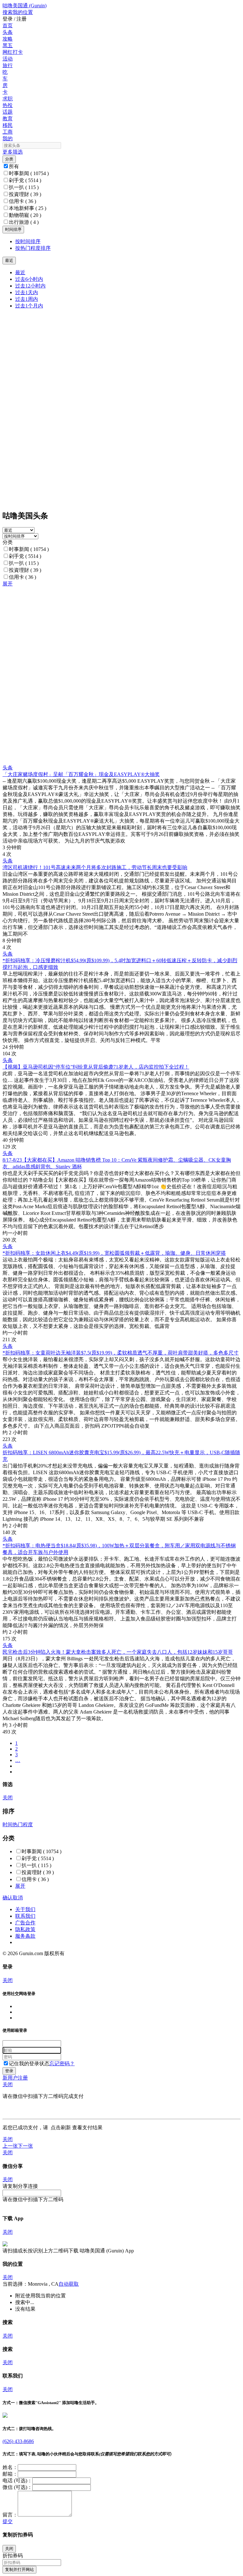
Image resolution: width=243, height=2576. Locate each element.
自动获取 (69, 2284)
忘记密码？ (62, 2064)
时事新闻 (29, 173)
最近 (20, 272)
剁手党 (25, 180)
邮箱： (10, 2474)
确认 (8, 1898)
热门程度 (23, 1825)
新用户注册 (15, 2078)
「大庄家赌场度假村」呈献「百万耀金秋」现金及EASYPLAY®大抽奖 (81, 774)
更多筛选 (13, 152)
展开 (8, 584)
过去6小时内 (29, 279)
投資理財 (25, 194)
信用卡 (22, 201)
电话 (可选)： (17, 2481)
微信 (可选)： (17, 2487)
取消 (18, 1898)
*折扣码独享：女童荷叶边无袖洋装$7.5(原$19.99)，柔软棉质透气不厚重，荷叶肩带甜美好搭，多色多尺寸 (121, 1353)
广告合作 (25, 1923)
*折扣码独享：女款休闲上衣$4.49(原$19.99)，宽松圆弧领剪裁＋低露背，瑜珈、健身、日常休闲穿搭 (114, 1253)
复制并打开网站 (19, 2570)
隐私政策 (25, 1929)
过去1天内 (27, 292)
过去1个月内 (29, 306)
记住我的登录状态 (29, 2064)
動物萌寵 (25, 215)
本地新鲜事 (28, 208)
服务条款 (25, 1936)
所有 (14, 166)
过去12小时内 (30, 286)
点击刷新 (61, 2128)
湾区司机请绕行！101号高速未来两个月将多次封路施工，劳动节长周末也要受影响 (95, 867)
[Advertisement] (121, 632)
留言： (10, 2515)
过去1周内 (27, 299)
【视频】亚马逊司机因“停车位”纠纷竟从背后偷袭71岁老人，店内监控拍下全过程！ (96, 1067)
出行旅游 (24, 222)
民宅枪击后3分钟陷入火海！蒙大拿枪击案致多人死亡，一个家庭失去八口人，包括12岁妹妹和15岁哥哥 (118, 1652)
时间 (8, 1825)
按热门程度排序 (33, 248)
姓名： (10, 2467)
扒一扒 (24, 187)
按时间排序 (28, 241)
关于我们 (25, 1909)
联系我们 (25, 1916)
